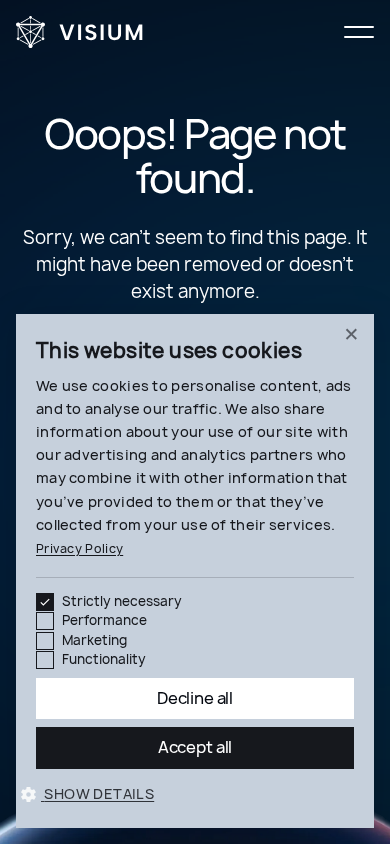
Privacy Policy (79, 548)
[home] (80, 32)
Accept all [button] (195, 747)
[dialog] (195, 571)
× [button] (351, 335)
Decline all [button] (195, 698)
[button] (359, 32)
